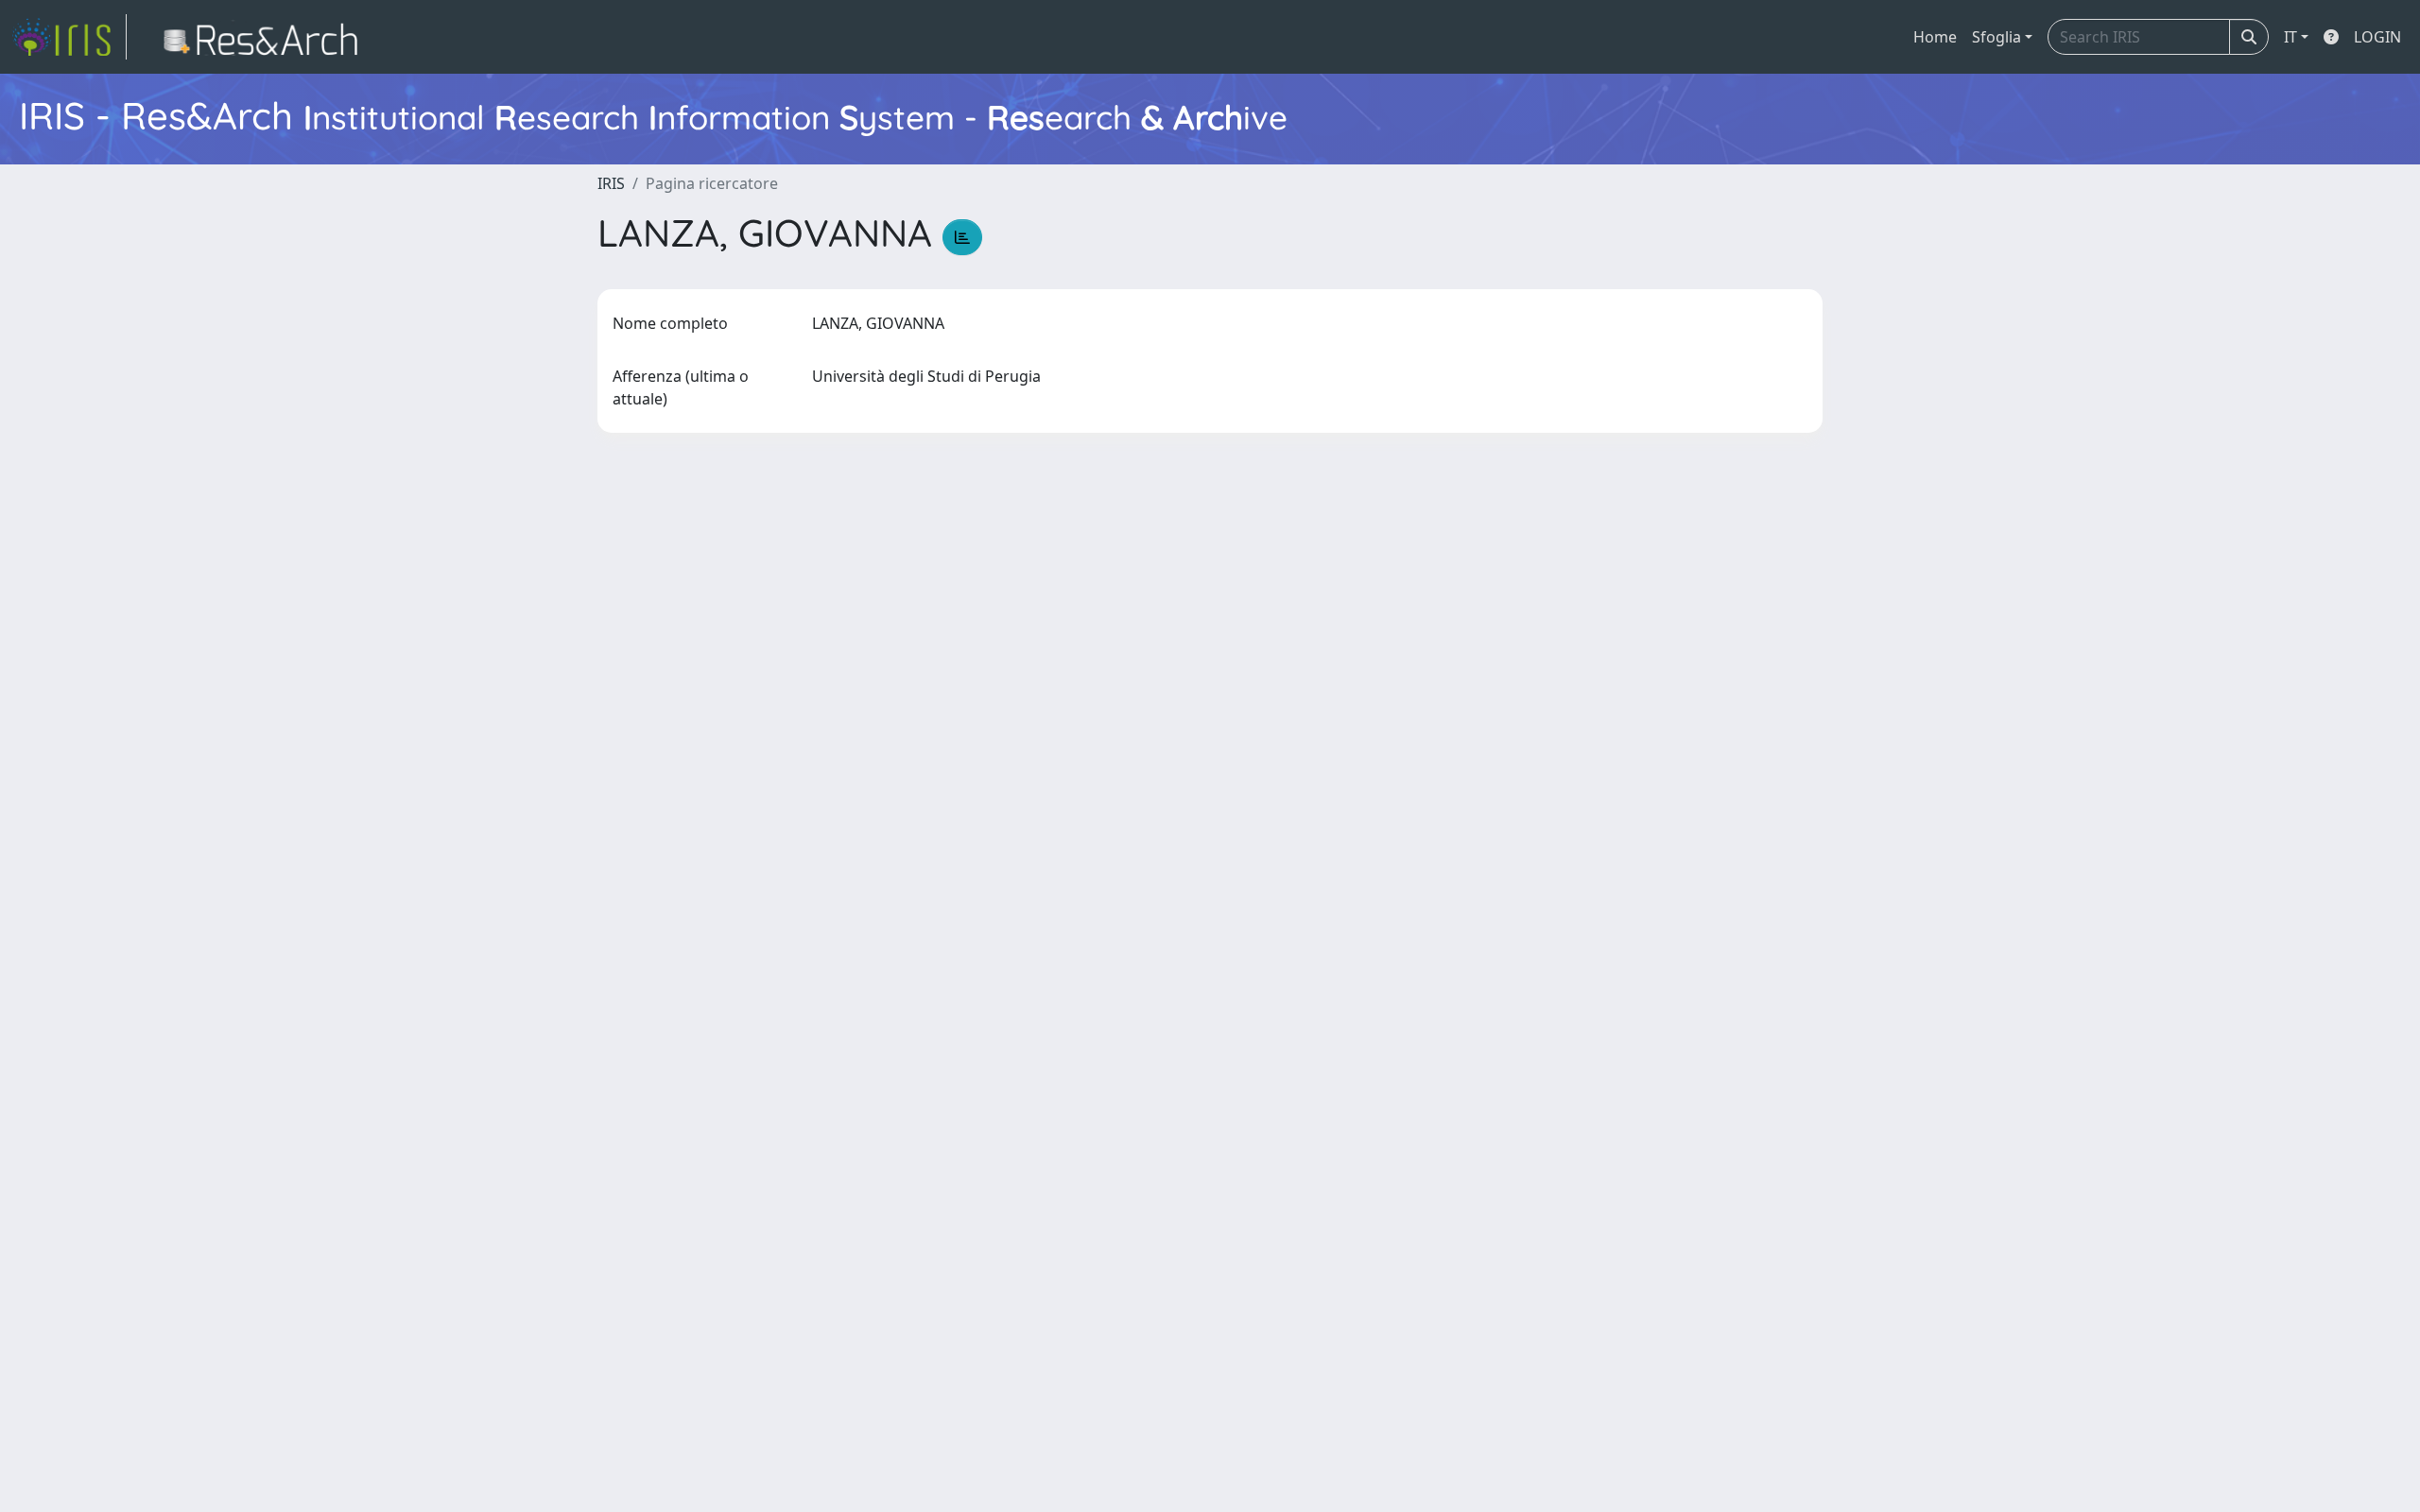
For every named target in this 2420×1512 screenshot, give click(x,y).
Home (1935, 37)
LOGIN (2377, 37)
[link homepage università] (266, 37)
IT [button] (2290, 37)
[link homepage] (69, 37)
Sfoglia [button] (1996, 37)
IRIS (611, 183)
